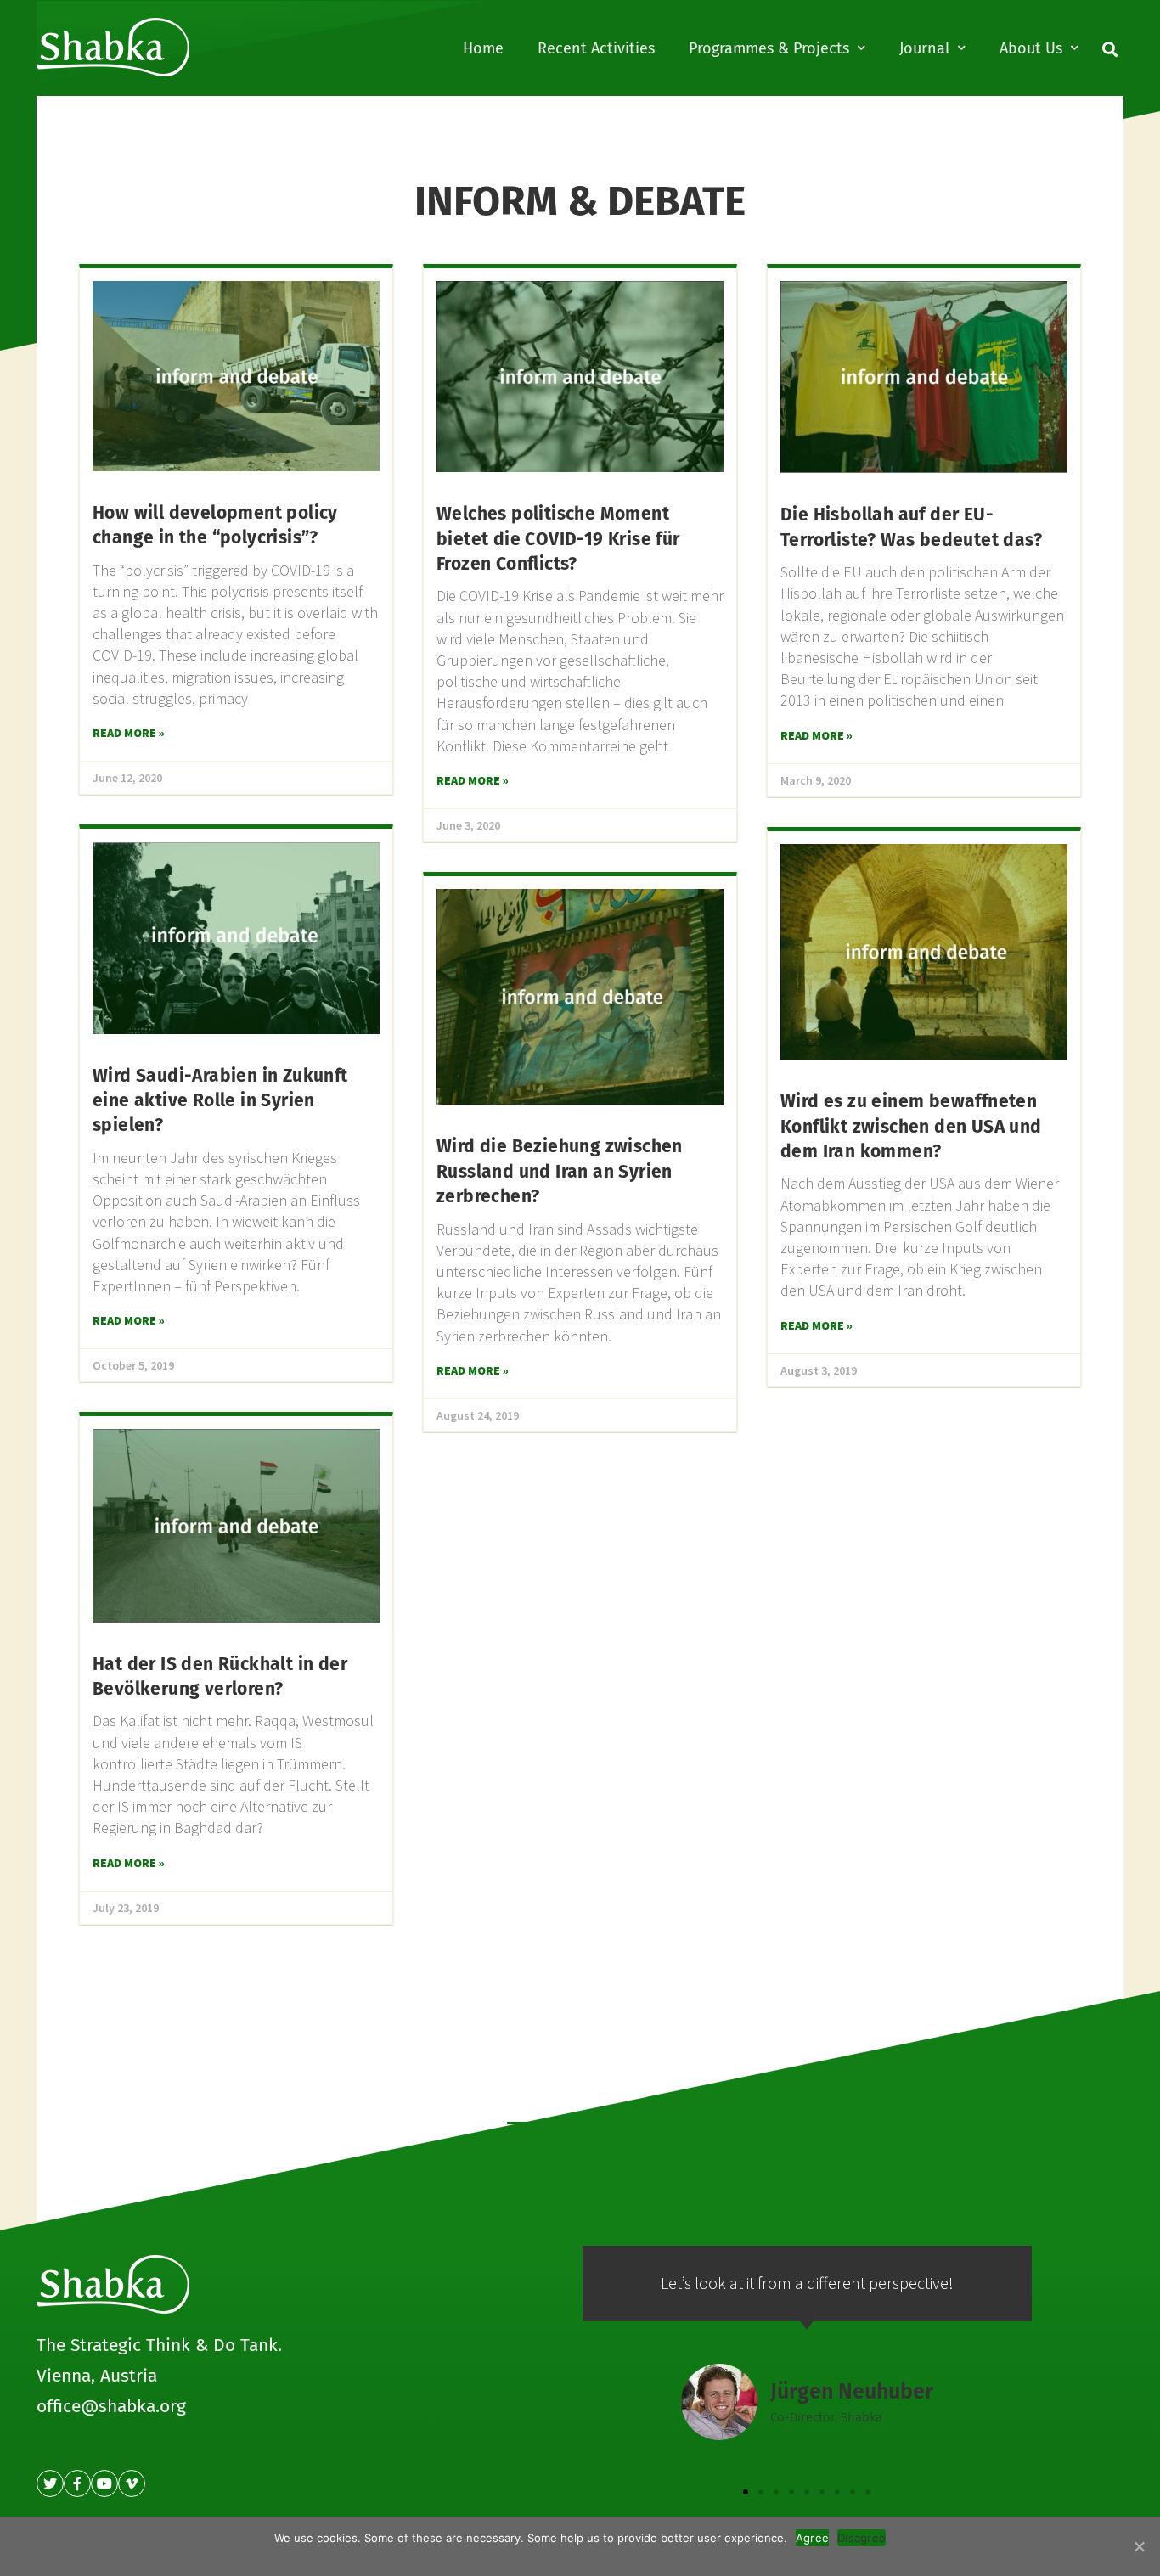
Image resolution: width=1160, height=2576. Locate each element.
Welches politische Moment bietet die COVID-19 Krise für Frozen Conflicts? (558, 539)
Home (483, 48)
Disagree (862, 2538)
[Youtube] (104, 2483)
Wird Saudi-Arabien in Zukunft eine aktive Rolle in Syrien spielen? (220, 1101)
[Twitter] (50, 2483)
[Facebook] (77, 2483)
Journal (924, 48)
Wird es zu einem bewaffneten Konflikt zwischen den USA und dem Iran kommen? (911, 1126)
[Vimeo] (132, 2483)
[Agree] (1139, 2546)
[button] (746, 2492)
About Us (1031, 48)
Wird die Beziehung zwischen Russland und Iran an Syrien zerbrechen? (560, 1171)
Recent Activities (596, 48)
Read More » (129, 733)
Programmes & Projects (769, 48)
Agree (812, 2538)
